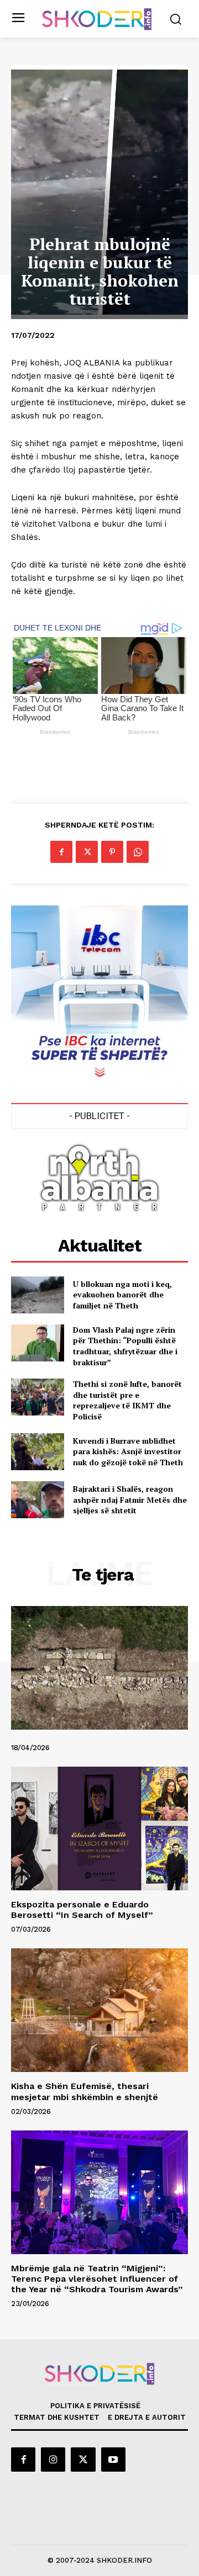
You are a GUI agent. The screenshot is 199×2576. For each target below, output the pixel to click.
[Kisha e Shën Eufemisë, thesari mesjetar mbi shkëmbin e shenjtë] (99, 2010)
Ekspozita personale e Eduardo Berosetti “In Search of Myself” (82, 1910)
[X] (87, 852)
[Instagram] (53, 2460)
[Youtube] (113, 2460)
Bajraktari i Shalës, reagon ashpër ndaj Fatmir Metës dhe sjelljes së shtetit (130, 1499)
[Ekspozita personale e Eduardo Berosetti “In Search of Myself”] (99, 1828)
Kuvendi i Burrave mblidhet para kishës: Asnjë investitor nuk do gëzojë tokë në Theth (128, 1451)
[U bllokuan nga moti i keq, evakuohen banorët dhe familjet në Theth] (38, 1295)
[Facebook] (61, 852)
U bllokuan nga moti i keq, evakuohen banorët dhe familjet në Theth (122, 1295)
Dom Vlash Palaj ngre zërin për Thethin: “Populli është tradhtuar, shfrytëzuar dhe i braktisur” (125, 1346)
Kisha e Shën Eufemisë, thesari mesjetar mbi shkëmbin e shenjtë (85, 2091)
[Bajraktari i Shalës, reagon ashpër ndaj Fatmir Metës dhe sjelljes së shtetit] (38, 1500)
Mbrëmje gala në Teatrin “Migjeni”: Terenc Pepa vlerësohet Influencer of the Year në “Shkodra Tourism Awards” (97, 2279)
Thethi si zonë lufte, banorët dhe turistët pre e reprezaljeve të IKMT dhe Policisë (127, 1400)
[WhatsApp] (138, 852)
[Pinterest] (112, 852)
